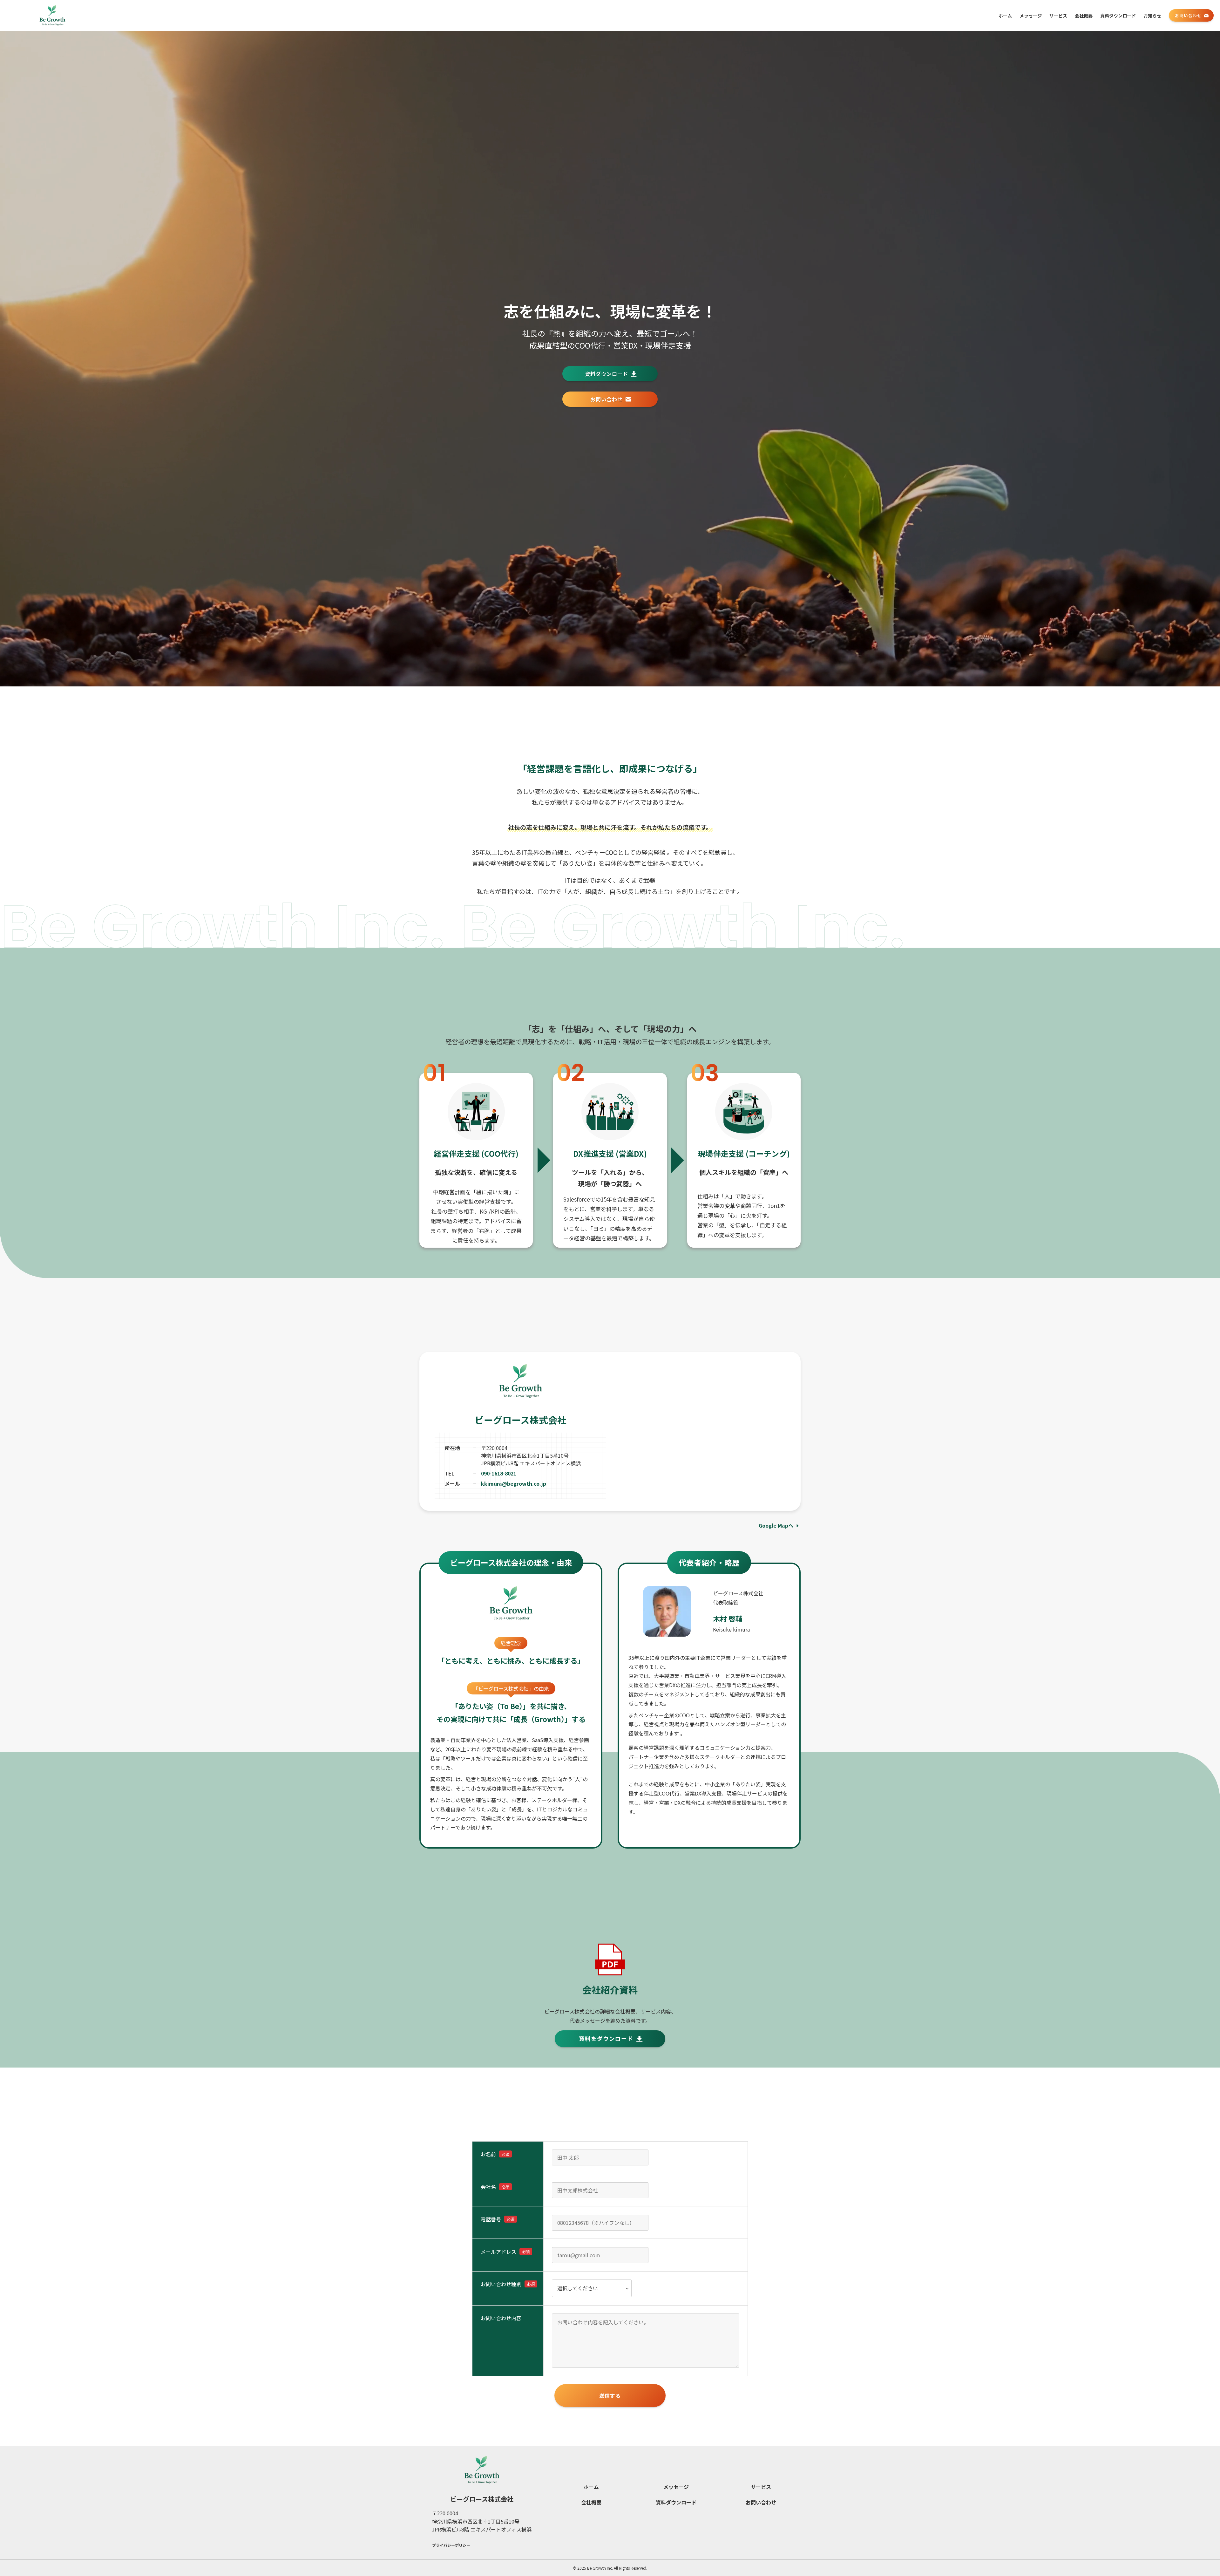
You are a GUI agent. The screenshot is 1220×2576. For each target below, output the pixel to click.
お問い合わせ (761, 2502)
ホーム (591, 2487)
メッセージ (676, 2487)
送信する (610, 2395)
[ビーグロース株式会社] (52, 15)
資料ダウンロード (676, 2502)
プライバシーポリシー (451, 2545)
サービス (761, 2487)
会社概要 (591, 2502)
